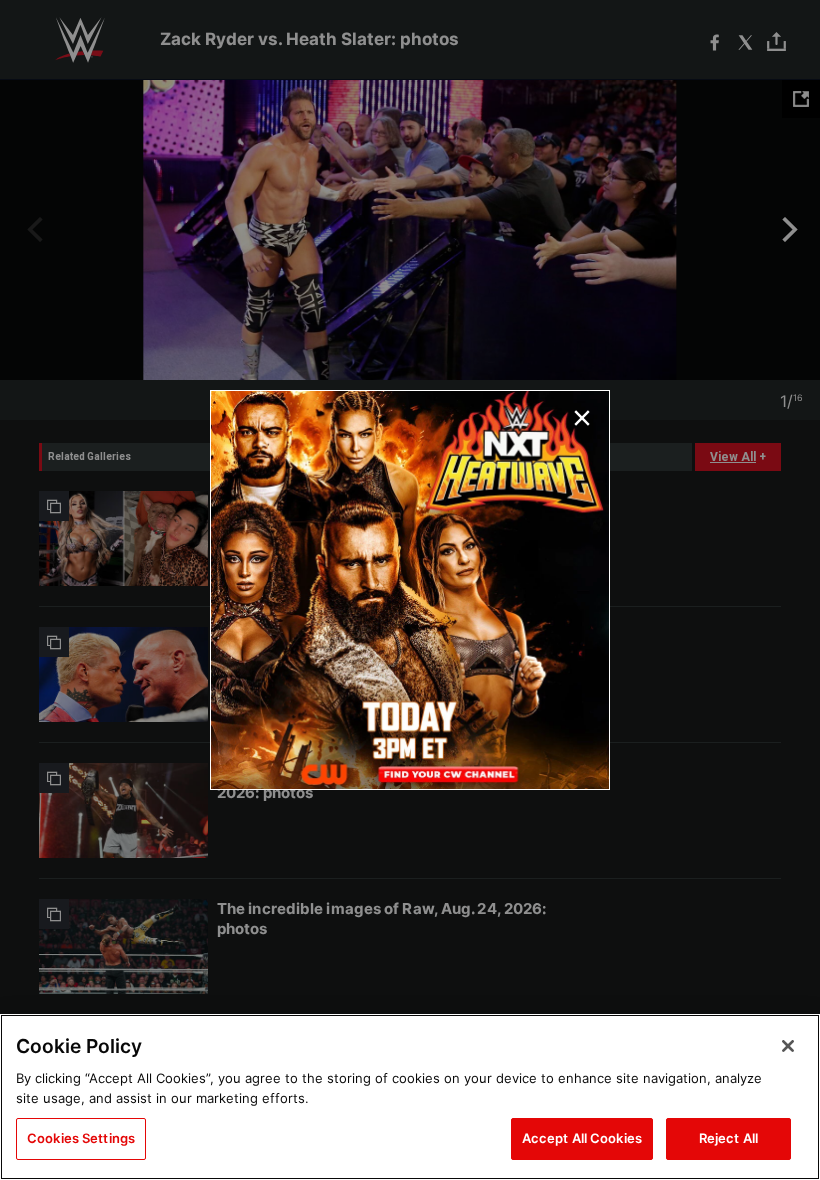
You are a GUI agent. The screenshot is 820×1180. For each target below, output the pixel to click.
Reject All (728, 1138)
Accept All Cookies (582, 1138)
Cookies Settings (81, 1138)
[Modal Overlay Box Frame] (410, 590)
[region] (410, 1097)
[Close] (788, 1046)
